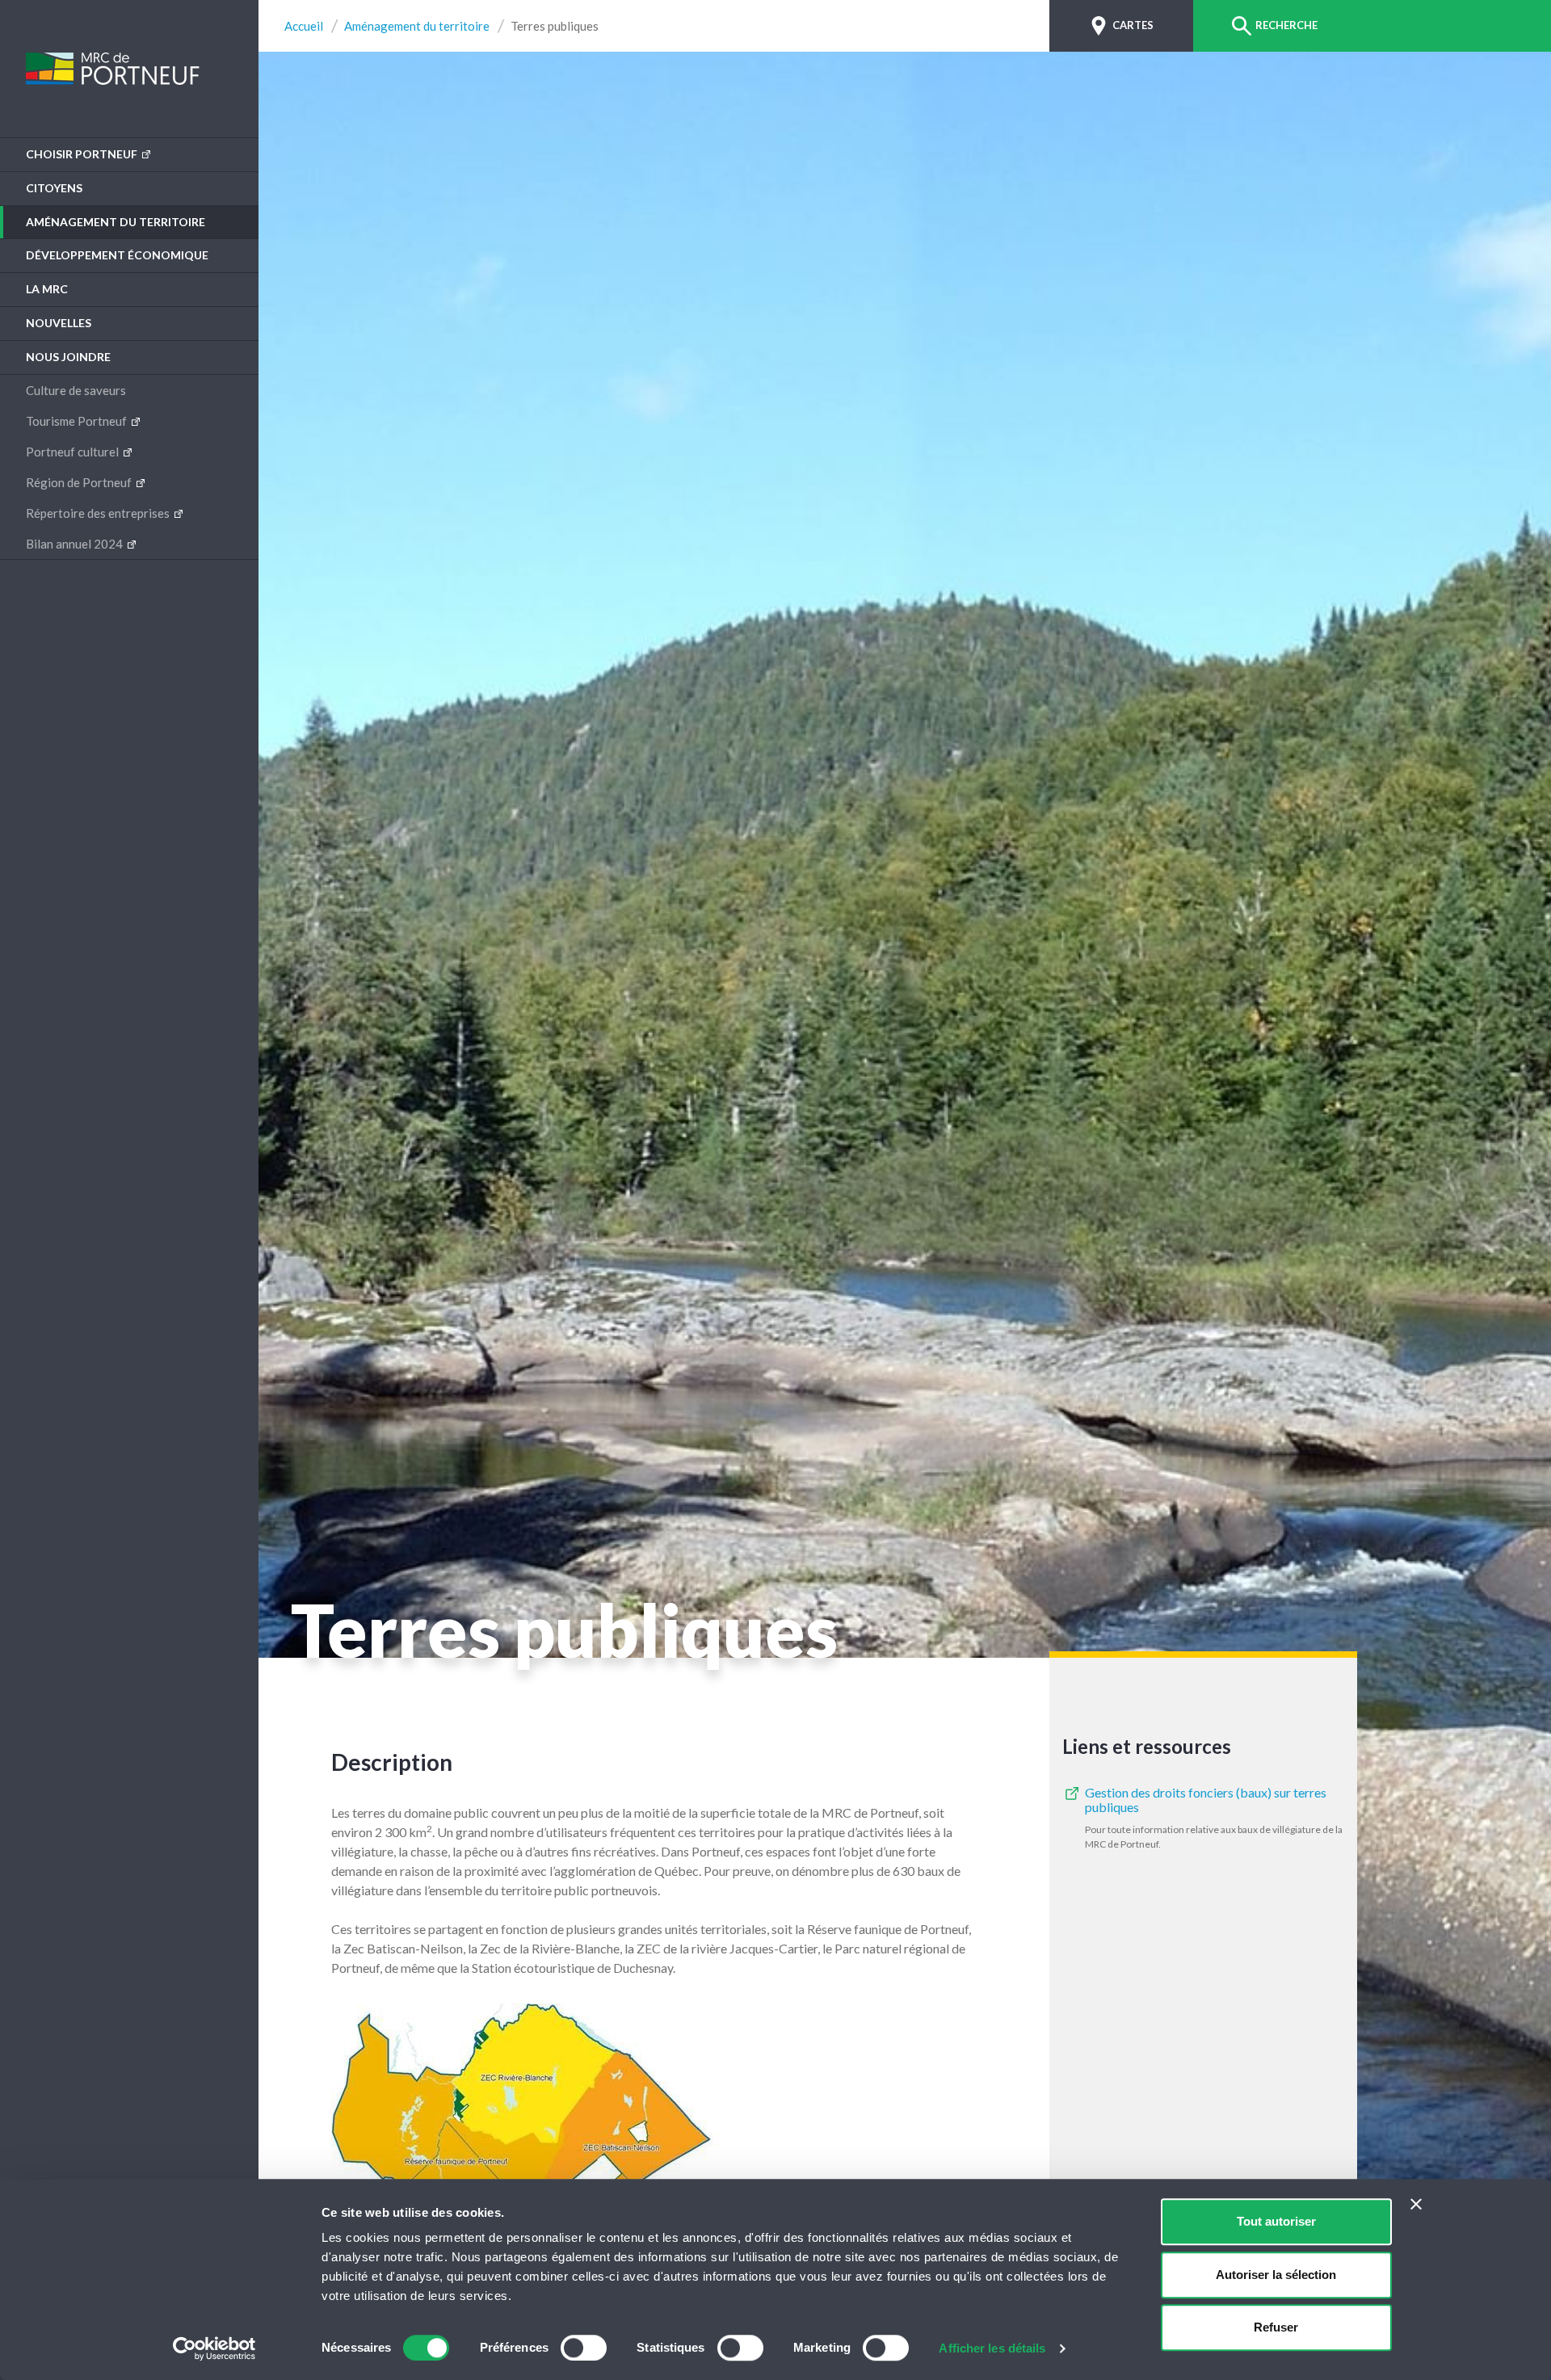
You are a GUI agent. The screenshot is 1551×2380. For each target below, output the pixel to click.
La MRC (47, 289)
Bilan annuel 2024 (76, 544)
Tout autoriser (1276, 2221)
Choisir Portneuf (83, 154)
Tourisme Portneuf (78, 421)
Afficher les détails (992, 2348)
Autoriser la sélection (1276, 2275)
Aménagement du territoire (116, 222)
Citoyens (54, 188)
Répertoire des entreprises (99, 513)
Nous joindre (68, 357)
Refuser (1276, 2327)
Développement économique (117, 255)
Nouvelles (59, 323)
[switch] (584, 2348)
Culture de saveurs (76, 390)
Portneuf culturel (74, 452)
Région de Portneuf (80, 482)
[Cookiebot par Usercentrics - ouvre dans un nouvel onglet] (214, 2348)
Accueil (304, 26)
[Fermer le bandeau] (1416, 2204)
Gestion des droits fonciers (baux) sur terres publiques (1206, 1800)
